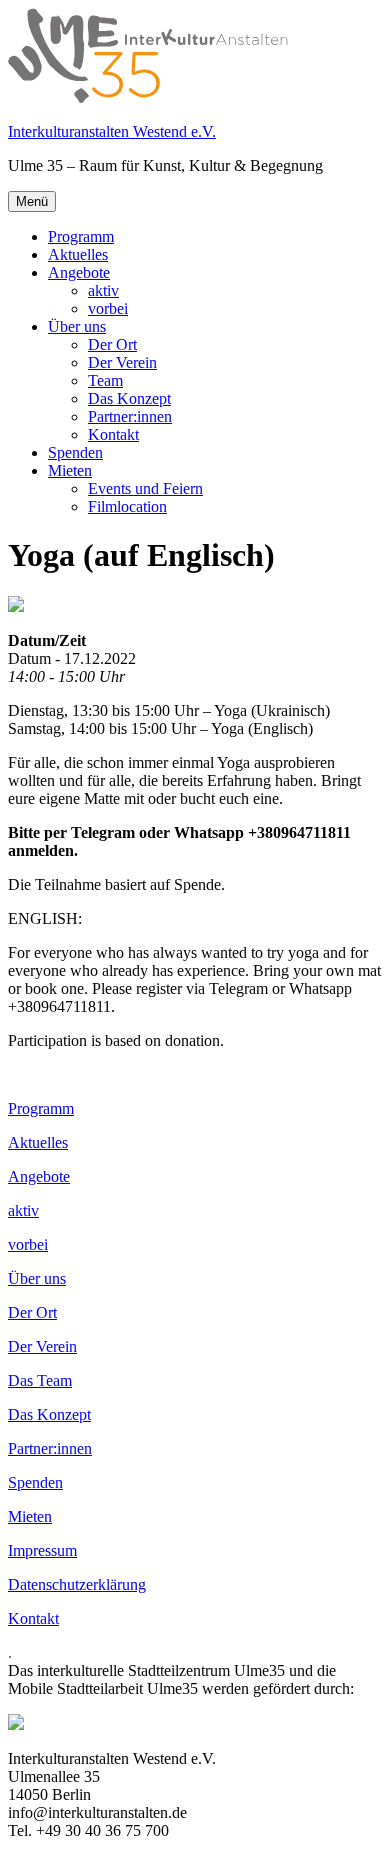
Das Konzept (129, 398)
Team (105, 380)
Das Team (40, 1380)
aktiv (103, 290)
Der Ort (112, 344)
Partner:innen (130, 416)
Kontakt (113, 434)
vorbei (108, 308)
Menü (32, 201)
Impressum (42, 1550)
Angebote (79, 272)
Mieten (70, 470)
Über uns (77, 326)
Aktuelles (78, 254)
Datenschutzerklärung (77, 1584)
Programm (81, 236)
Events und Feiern (145, 488)
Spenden (75, 452)
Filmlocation (127, 506)
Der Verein (122, 362)
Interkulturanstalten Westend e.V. (112, 131)
